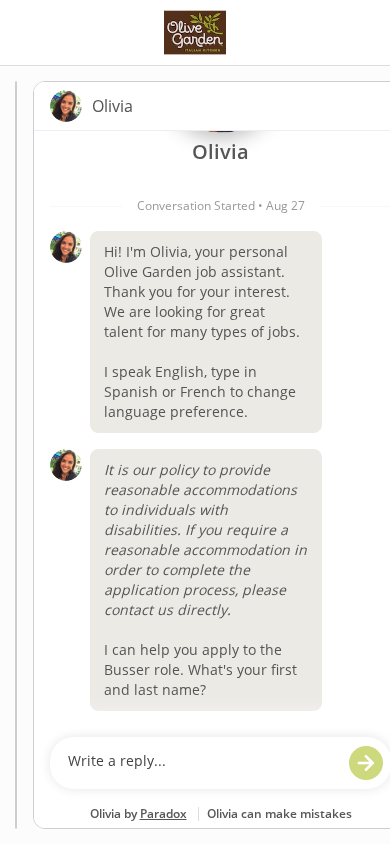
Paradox (163, 813)
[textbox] (201, 763)
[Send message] (366, 763)
